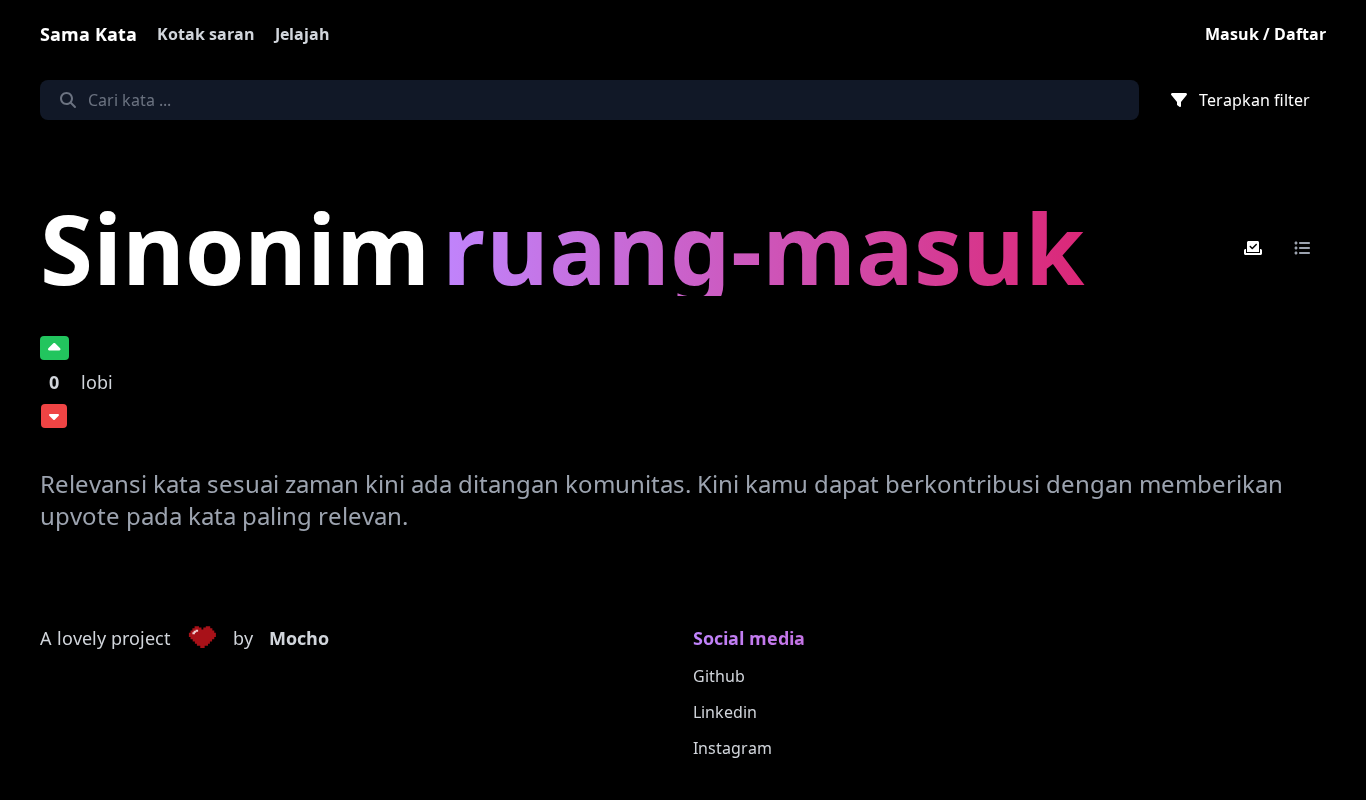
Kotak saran (206, 34)
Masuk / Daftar (1265, 34)
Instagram (732, 748)
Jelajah (302, 34)
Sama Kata (88, 34)
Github (719, 676)
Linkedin (725, 712)
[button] (202, 639)
